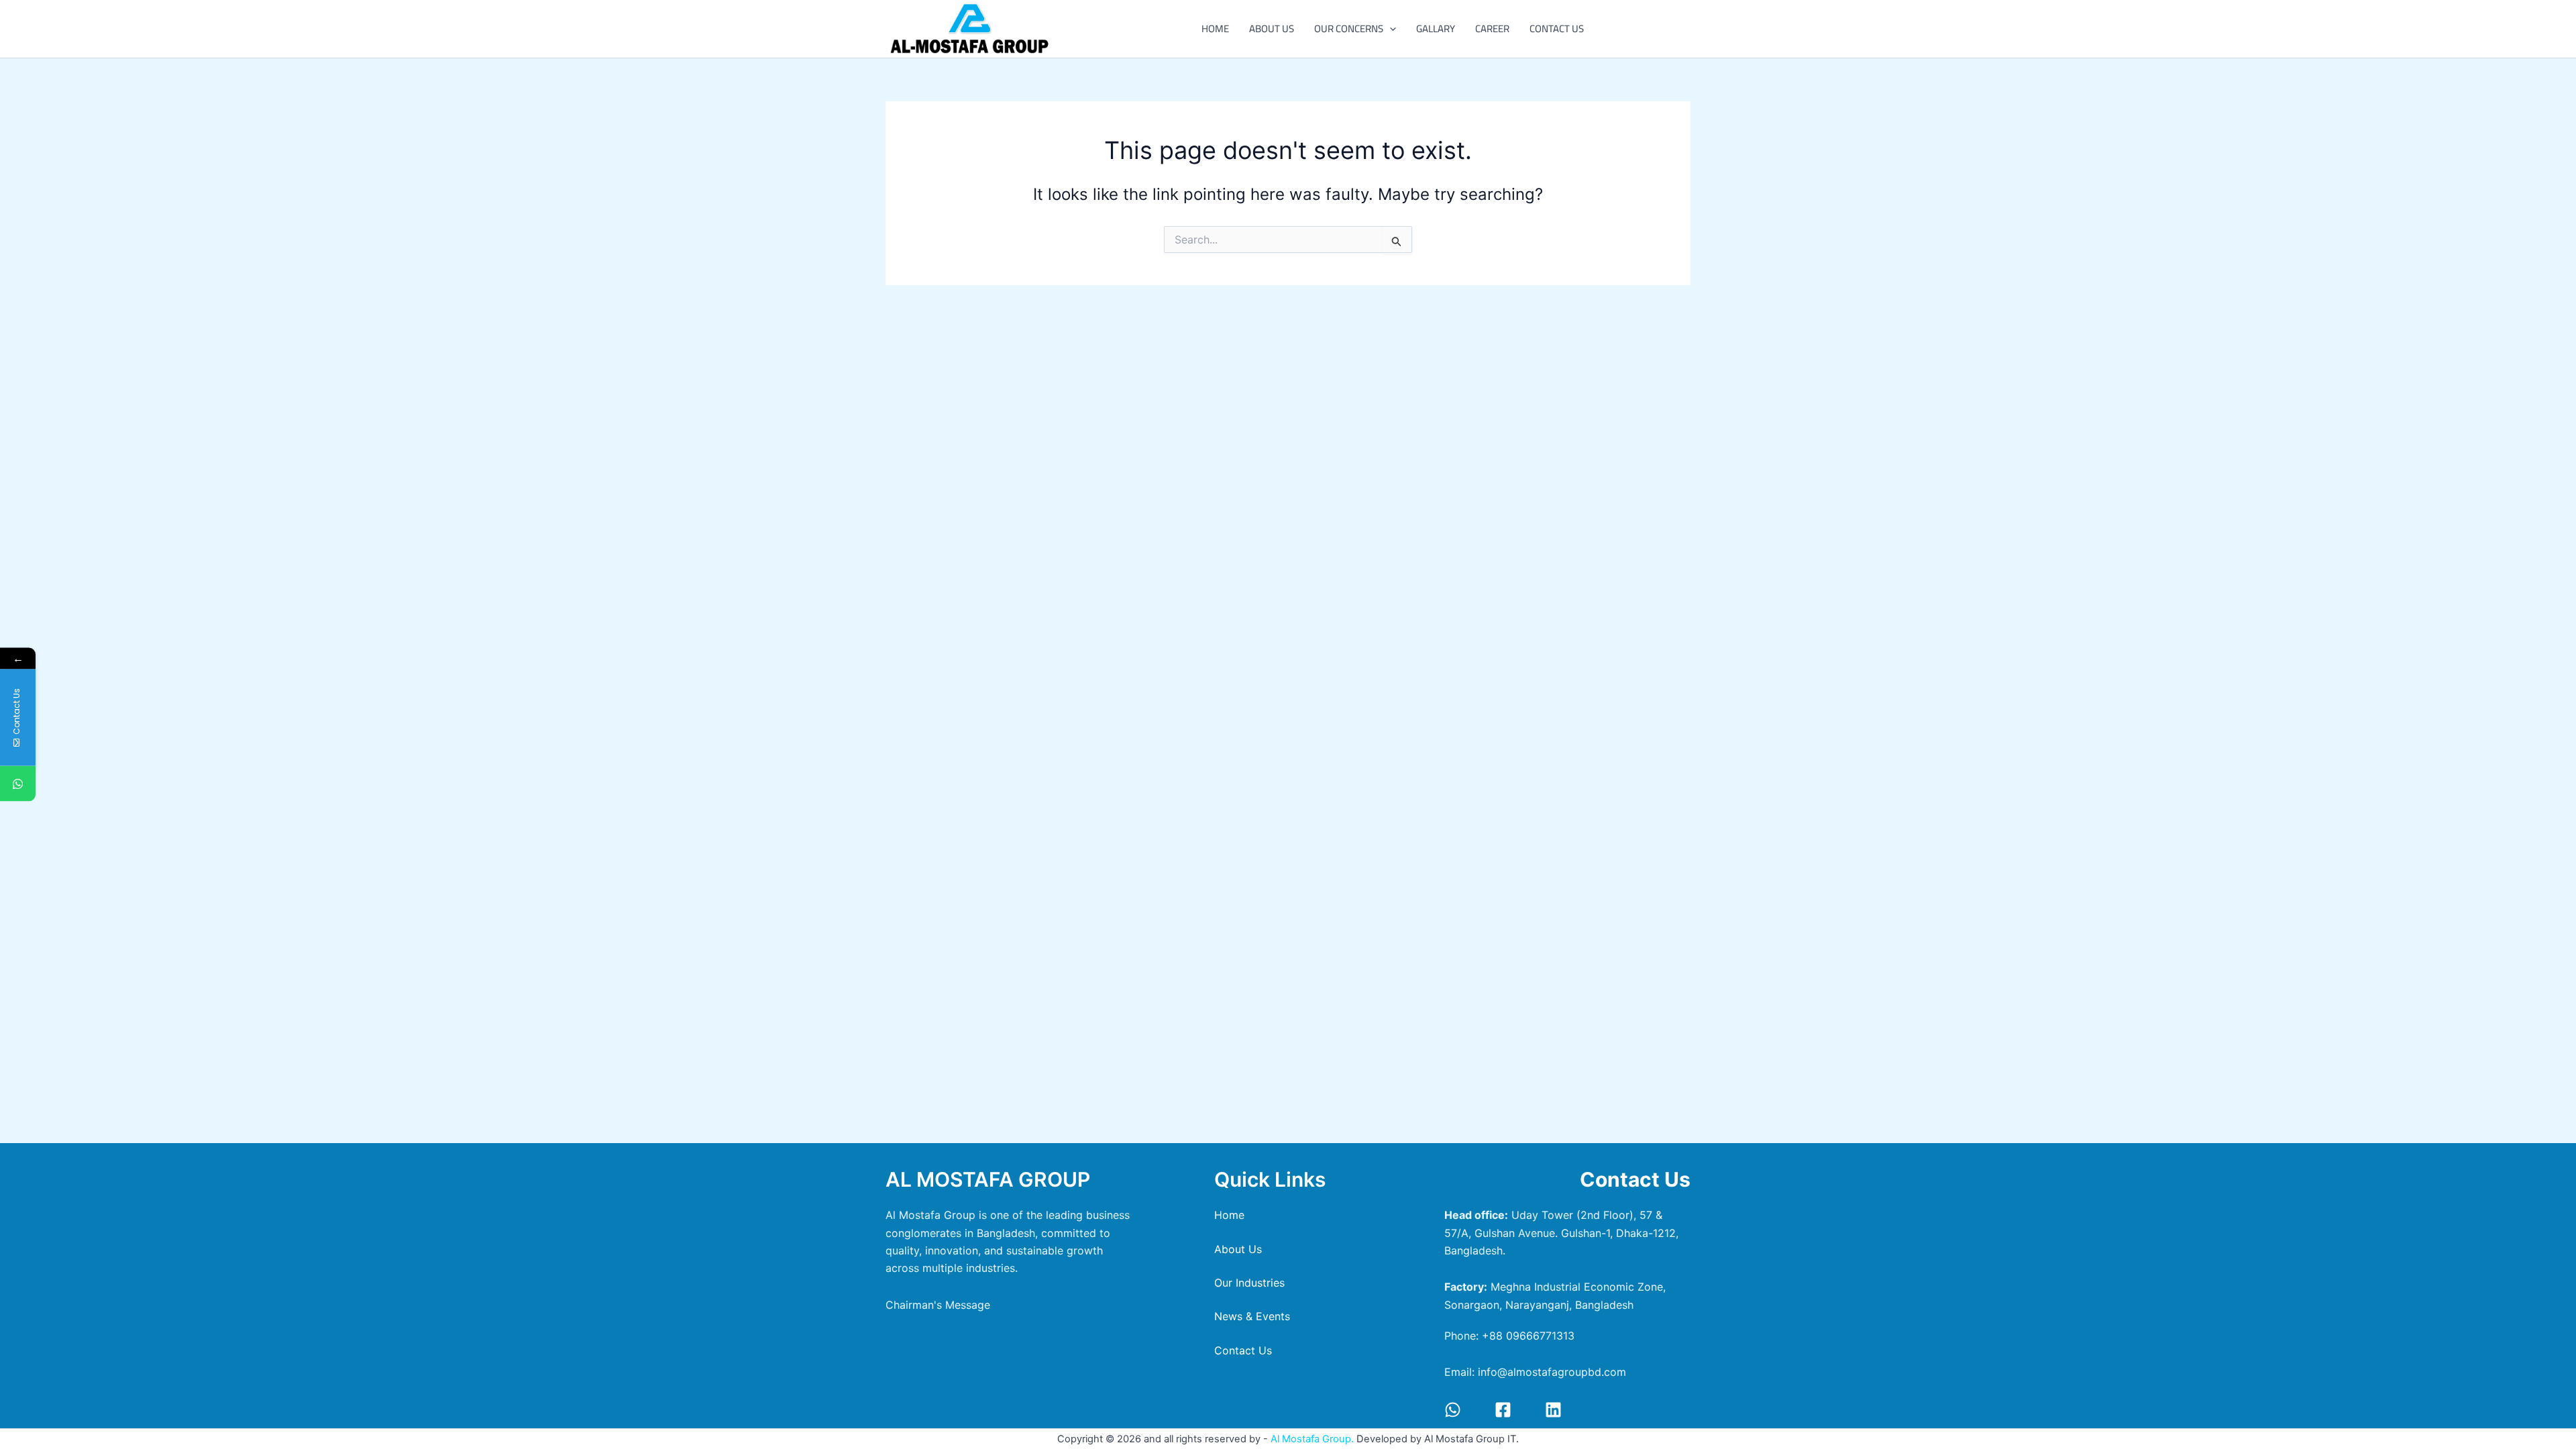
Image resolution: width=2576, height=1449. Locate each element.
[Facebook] (1503, 1410)
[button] (1390, 29)
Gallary (1436, 29)
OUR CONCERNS (1349, 29)
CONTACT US (1557, 29)
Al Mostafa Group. (1313, 1439)
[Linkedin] (1553, 1410)
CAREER (1492, 29)
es (1249, 1283)
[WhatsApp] (1453, 1410)
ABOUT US (1272, 29)
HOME (1215, 29)
